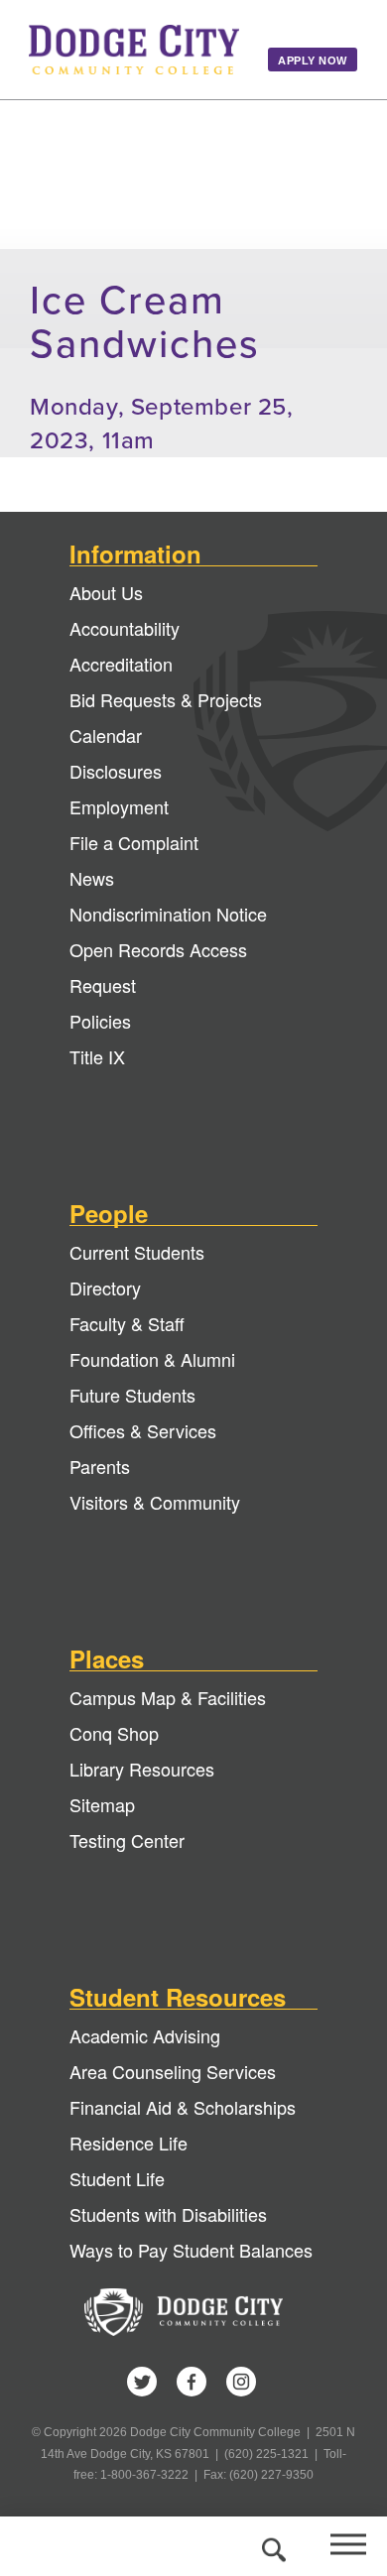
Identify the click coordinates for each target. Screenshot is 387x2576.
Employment (119, 806)
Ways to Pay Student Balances (191, 2250)
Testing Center (127, 1840)
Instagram (241, 2382)
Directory (105, 1288)
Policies (100, 1021)
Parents (100, 1466)
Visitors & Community (155, 1502)
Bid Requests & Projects (166, 699)
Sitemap (102, 1804)
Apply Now (313, 61)
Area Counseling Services (173, 2071)
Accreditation (121, 664)
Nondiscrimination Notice (168, 914)
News (92, 878)
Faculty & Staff (127, 1323)
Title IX (97, 1056)
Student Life (117, 2178)
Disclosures (116, 771)
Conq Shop (114, 1733)
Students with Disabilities (168, 2214)
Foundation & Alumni (152, 1359)
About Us (106, 592)
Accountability (125, 628)
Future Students (132, 1395)
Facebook (192, 2382)
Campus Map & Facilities (168, 1697)
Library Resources (142, 1769)
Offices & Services (143, 1430)
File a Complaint (134, 842)
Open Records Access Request (158, 967)
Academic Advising (145, 2035)
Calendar (106, 735)
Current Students (137, 1252)
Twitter (142, 2382)
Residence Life (129, 2143)
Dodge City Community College (134, 50)
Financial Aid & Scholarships (183, 2107)
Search (271, 2546)
